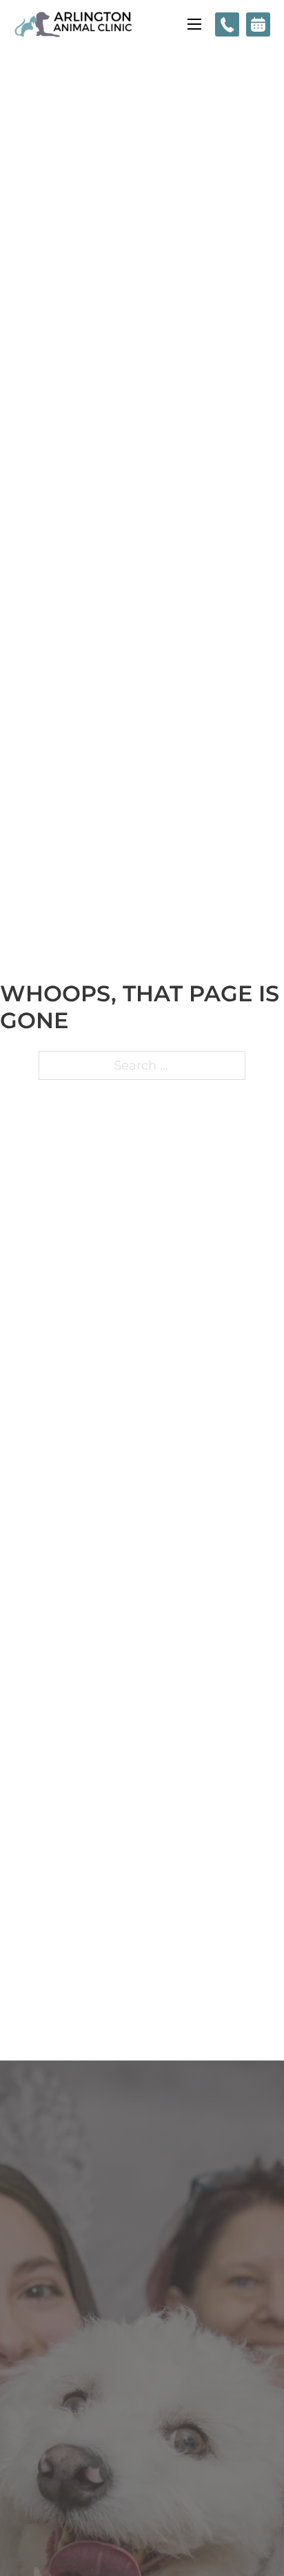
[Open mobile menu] (194, 24)
